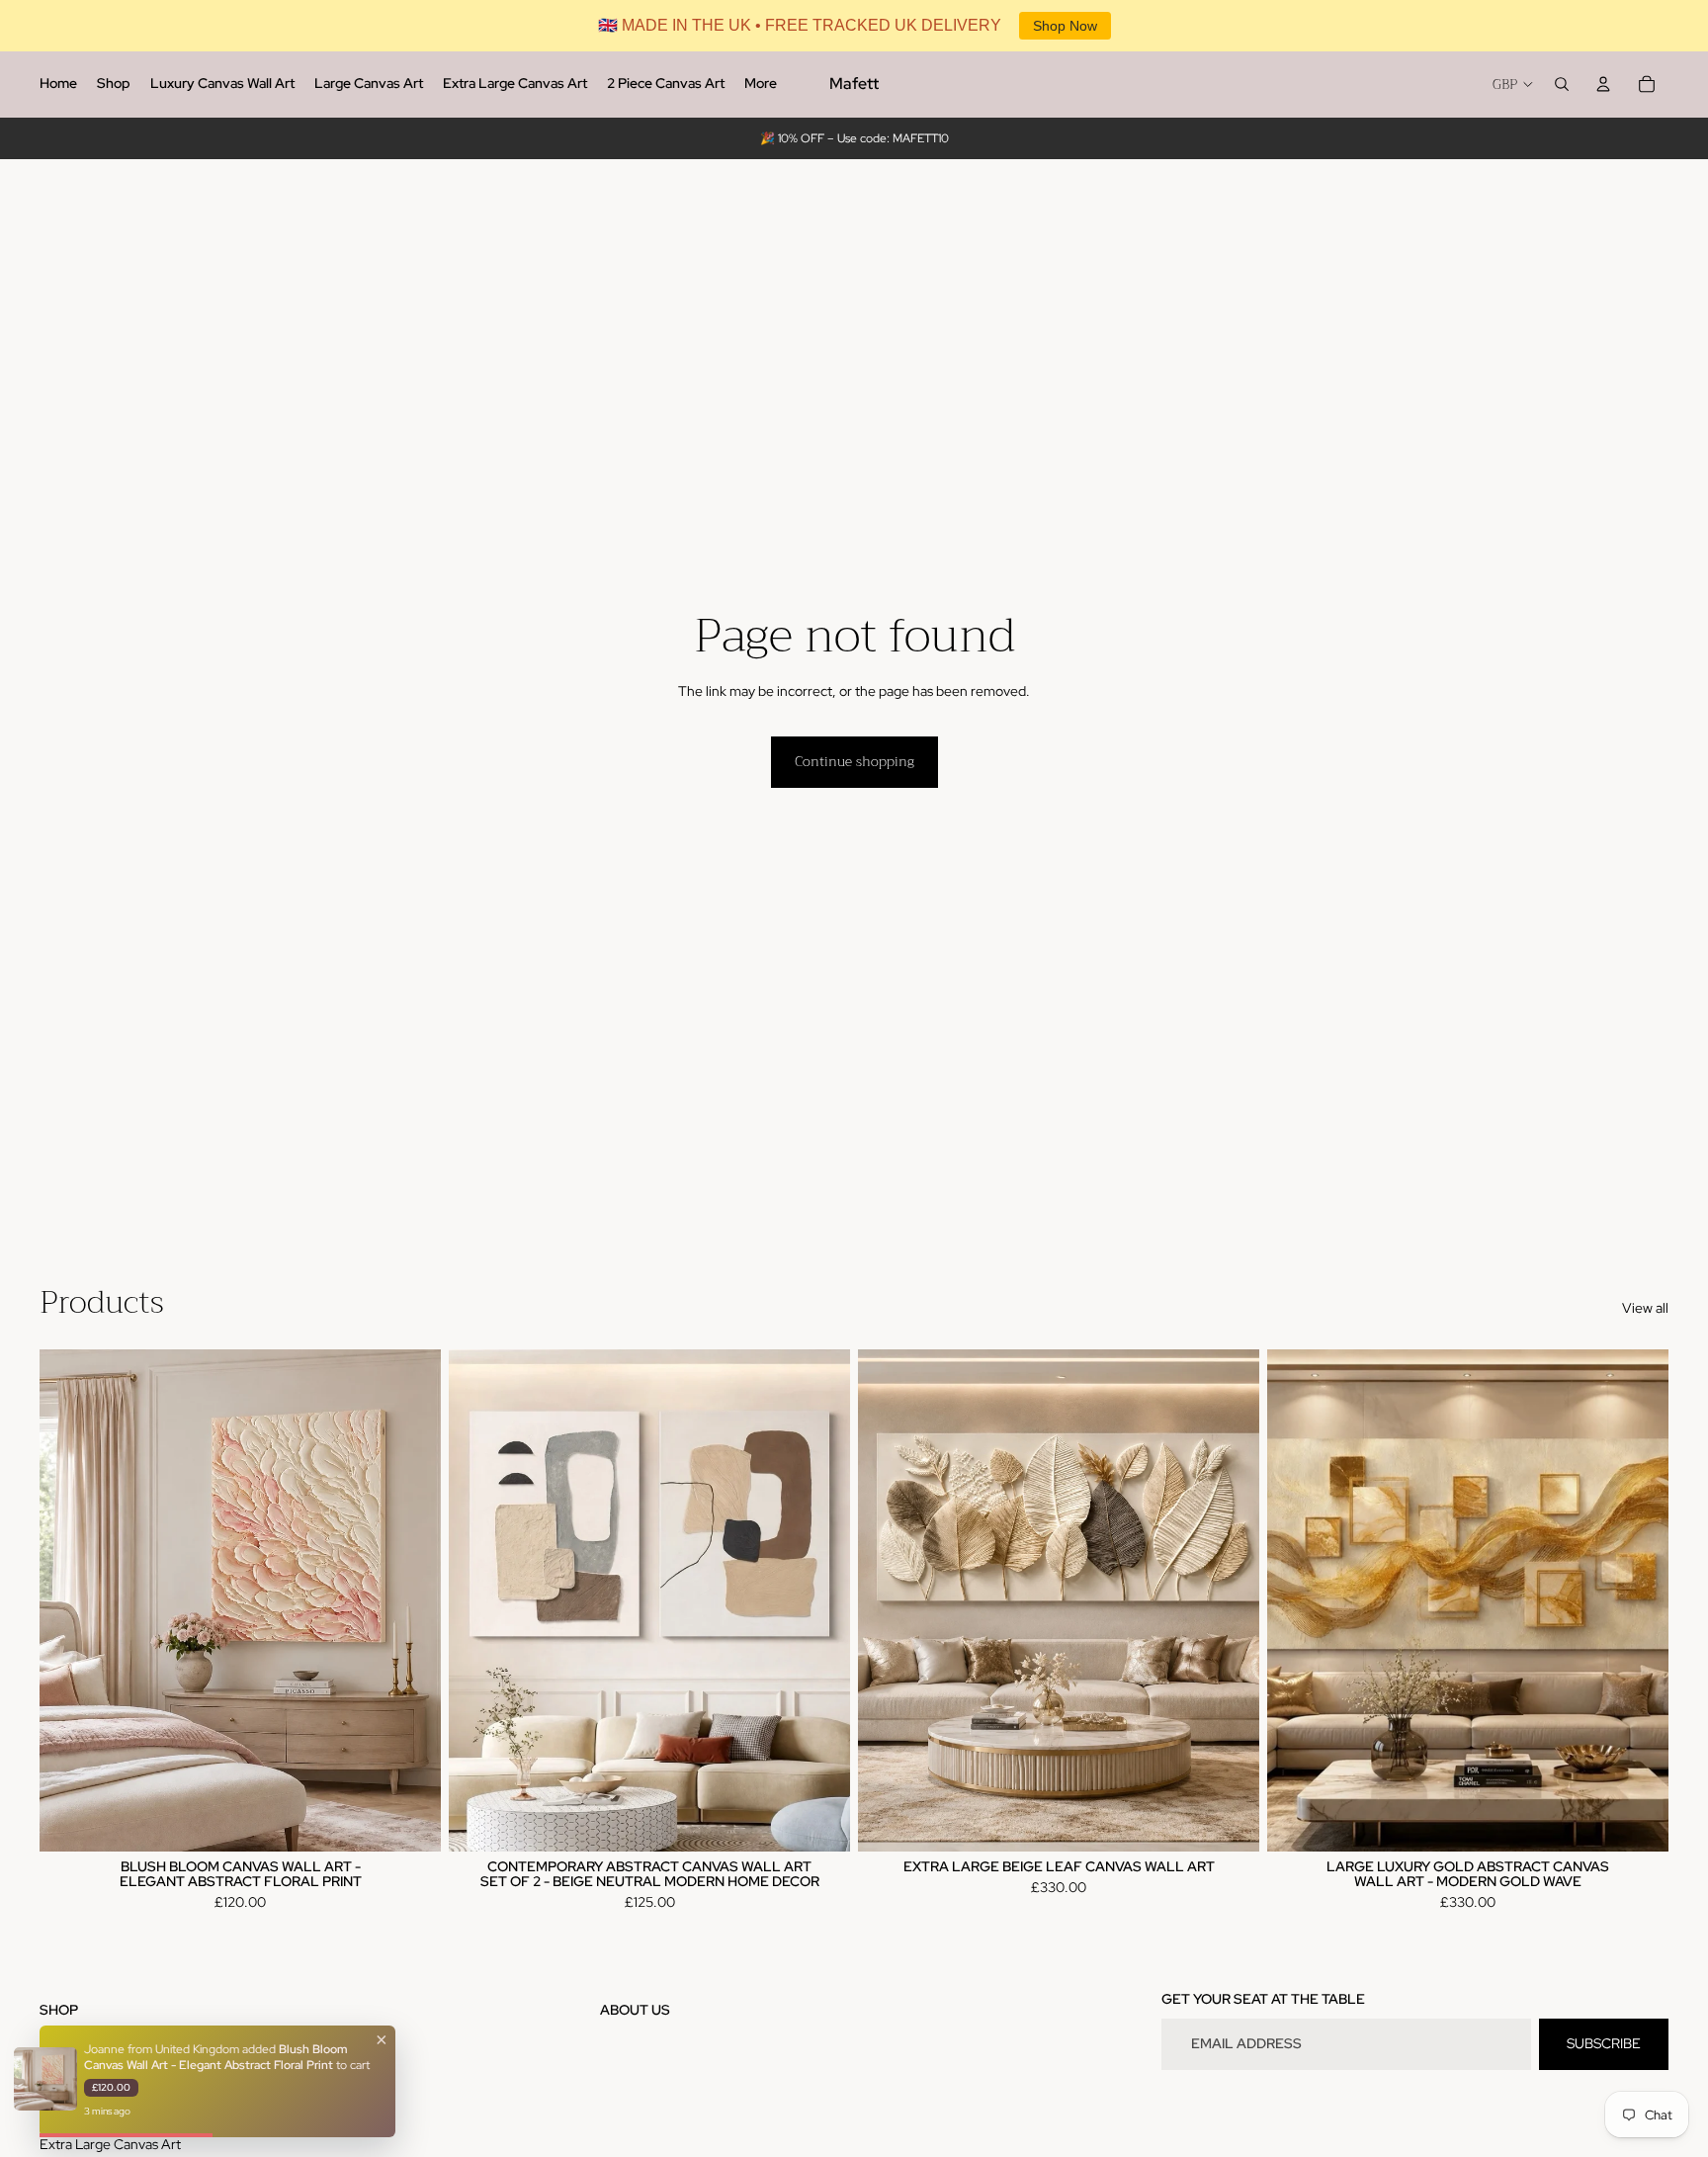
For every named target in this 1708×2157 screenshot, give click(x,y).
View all (1645, 1308)
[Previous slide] (69, 1600)
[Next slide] (411, 1600)
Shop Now (1065, 26)
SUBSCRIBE (1604, 2043)
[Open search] (1562, 84)
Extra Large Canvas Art (110, 2144)
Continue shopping (854, 761)
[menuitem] (58, 84)
